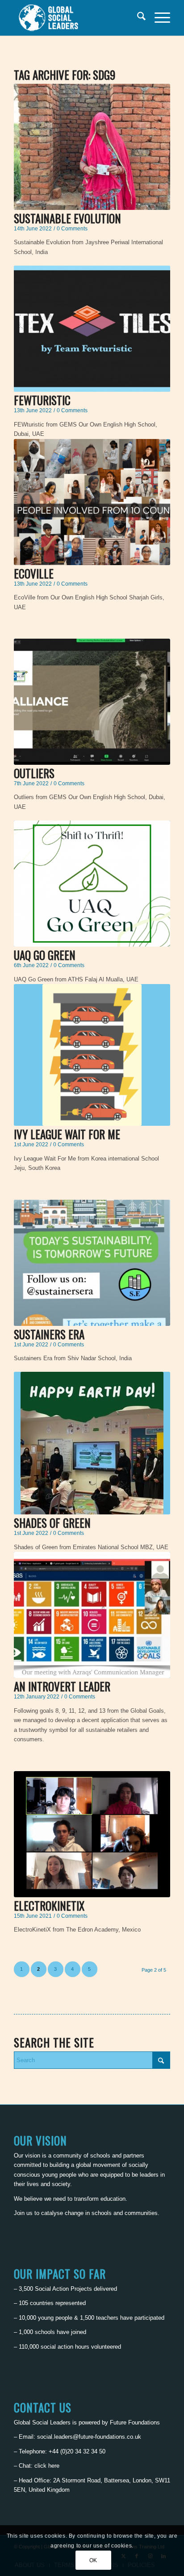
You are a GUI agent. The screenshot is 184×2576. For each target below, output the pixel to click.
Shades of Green (52, 1523)
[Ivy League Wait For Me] (92, 1055)
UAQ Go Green (45, 955)
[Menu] (158, 18)
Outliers (34, 773)
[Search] (137, 18)
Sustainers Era (49, 1334)
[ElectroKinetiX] (92, 1834)
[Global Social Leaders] (76, 18)
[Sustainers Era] (92, 1263)
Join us (23, 2213)
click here (47, 2466)
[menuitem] (137, 18)
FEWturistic (42, 400)
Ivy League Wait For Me (67, 1134)
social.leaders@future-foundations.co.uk (89, 2437)
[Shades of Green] (92, 1443)
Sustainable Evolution (67, 218)
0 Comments (72, 228)
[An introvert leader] (92, 1615)
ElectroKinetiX (49, 1905)
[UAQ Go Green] (92, 884)
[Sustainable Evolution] (92, 147)
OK (93, 2560)
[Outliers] (92, 702)
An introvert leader (62, 1686)
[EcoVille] (92, 502)
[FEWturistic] (92, 329)
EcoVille (34, 573)
